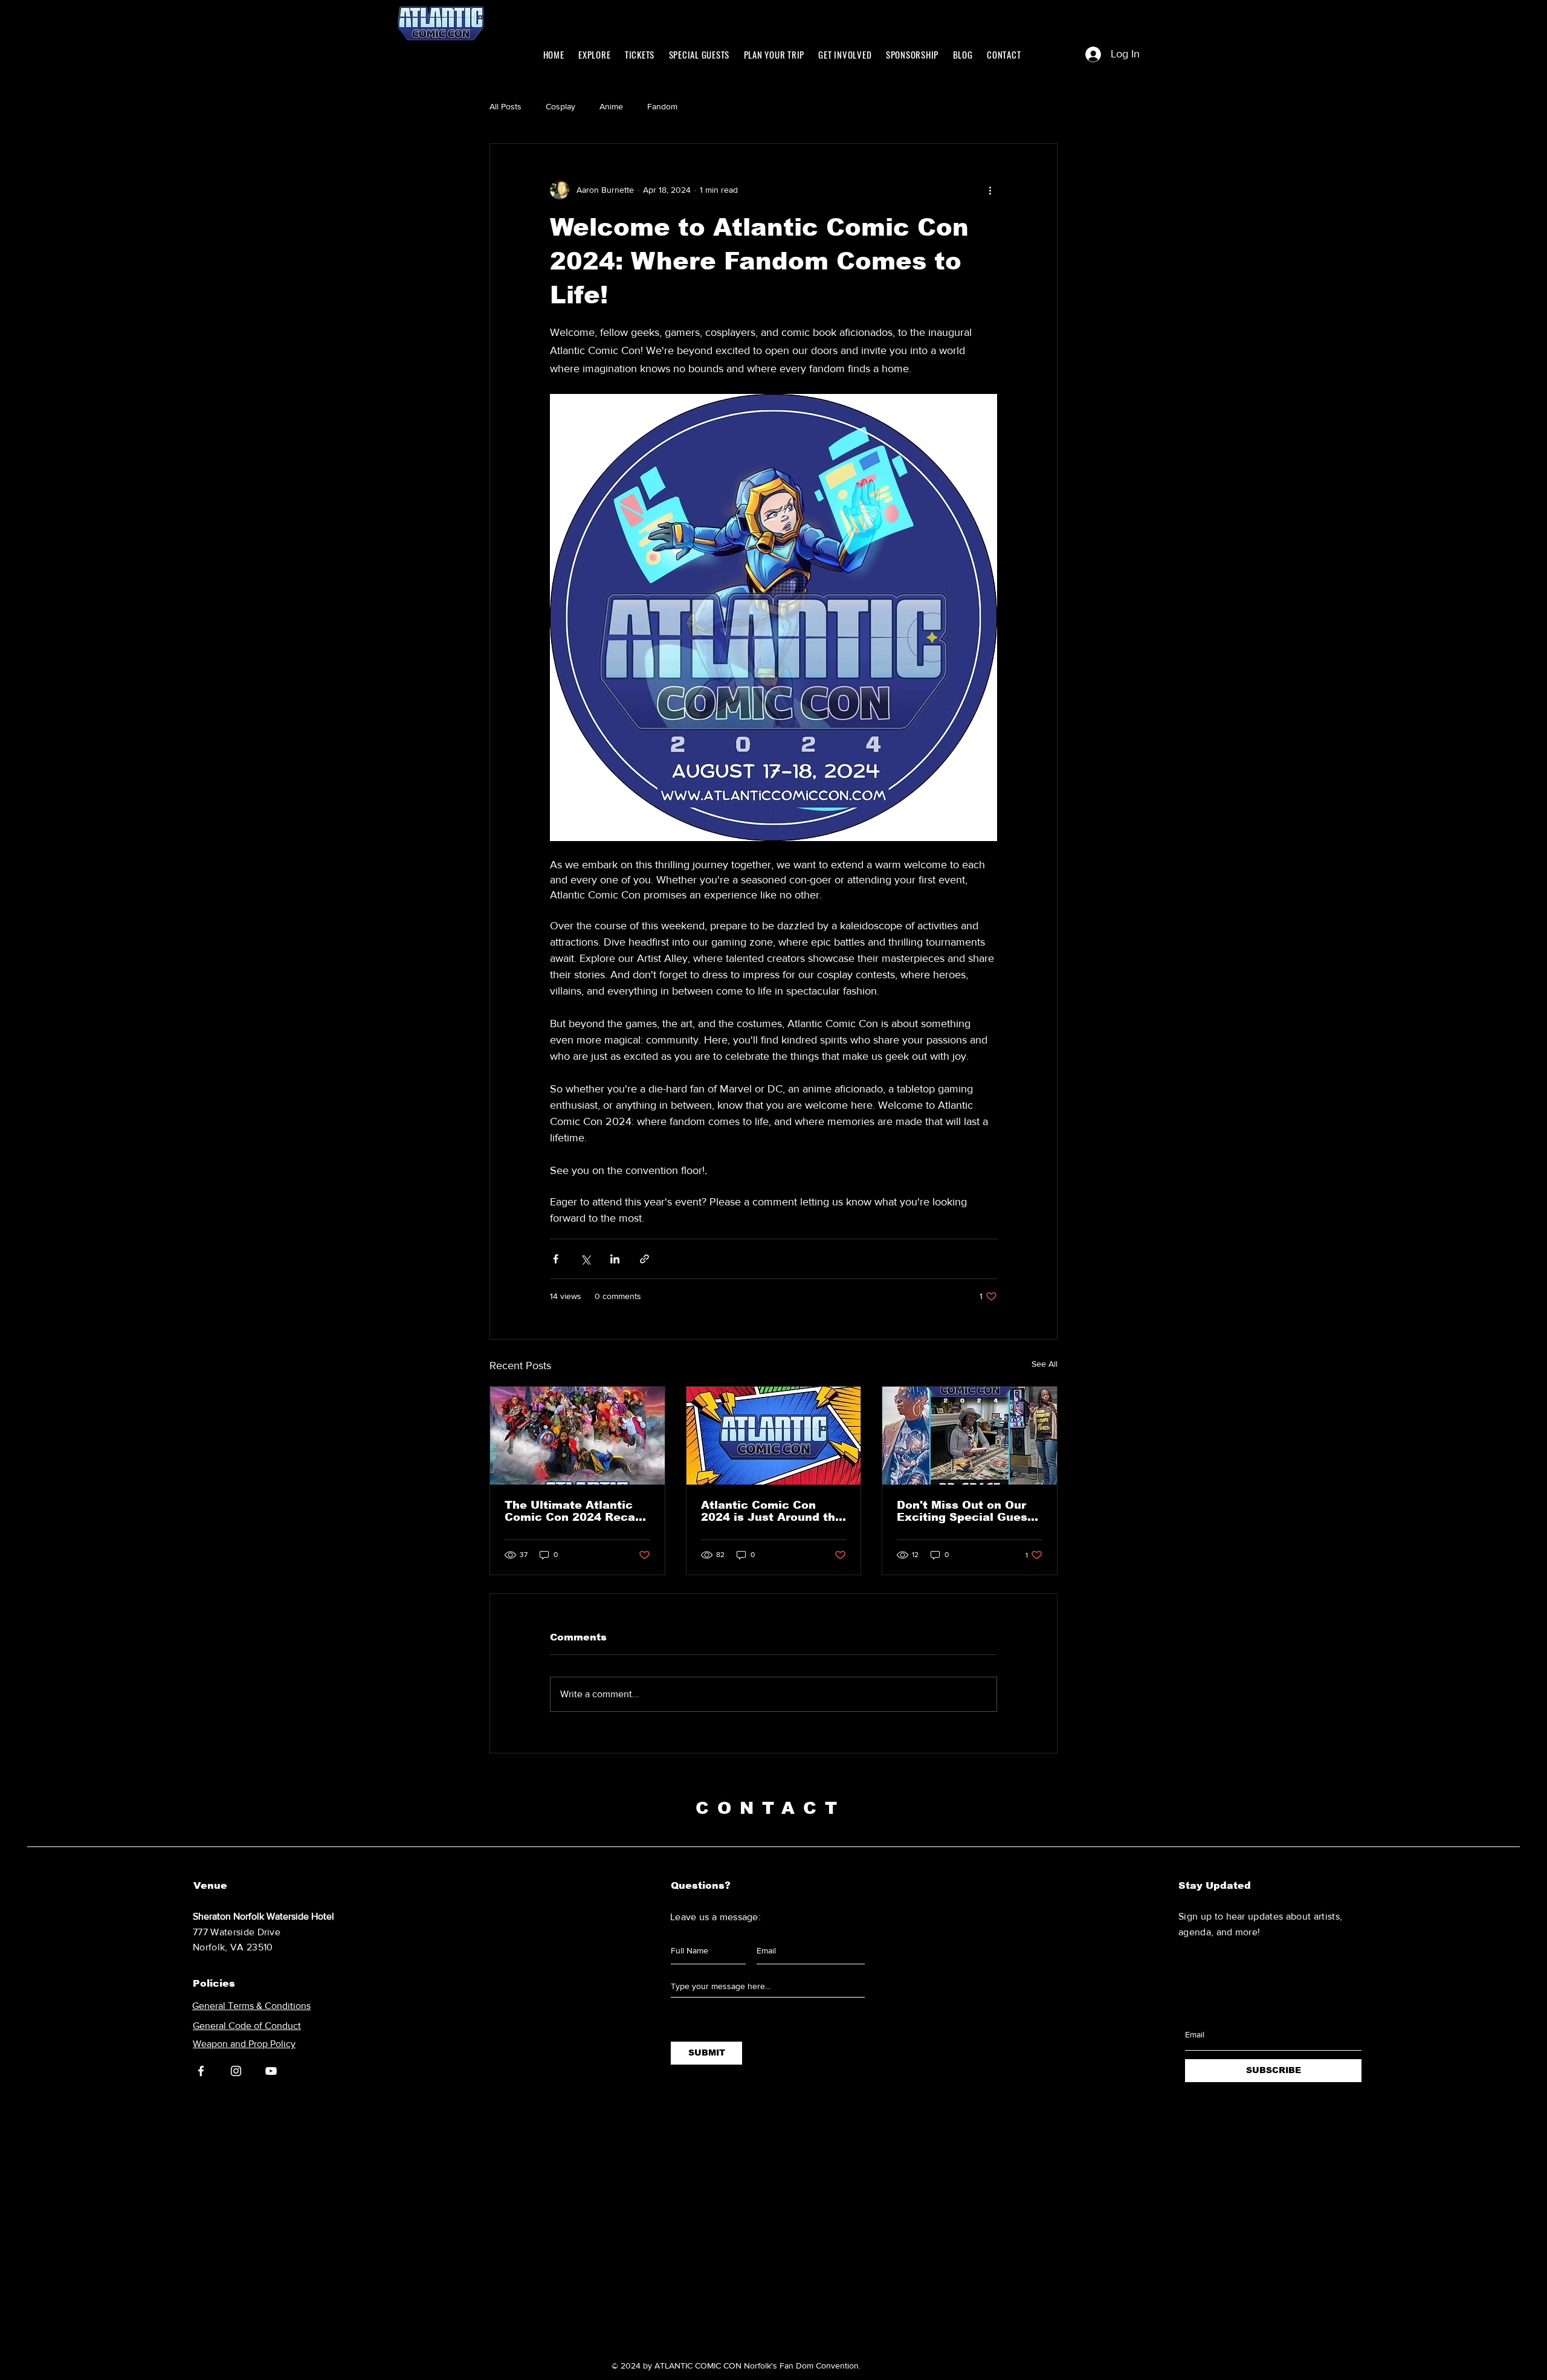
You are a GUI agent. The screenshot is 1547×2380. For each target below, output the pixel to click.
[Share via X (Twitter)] (585, 1259)
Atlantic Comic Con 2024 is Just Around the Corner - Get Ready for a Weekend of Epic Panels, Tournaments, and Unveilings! (773, 1511)
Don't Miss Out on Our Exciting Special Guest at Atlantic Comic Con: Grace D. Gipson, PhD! (964, 1511)
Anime (611, 106)
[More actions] (990, 190)
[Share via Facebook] (556, 1259)
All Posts (505, 106)
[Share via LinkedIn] (615, 1259)
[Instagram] (236, 2071)
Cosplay (560, 106)
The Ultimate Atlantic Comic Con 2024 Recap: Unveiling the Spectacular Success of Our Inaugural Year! (575, 1511)
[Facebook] (201, 2071)
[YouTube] (271, 2071)
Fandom (662, 106)
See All (1045, 1364)
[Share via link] (644, 1259)
